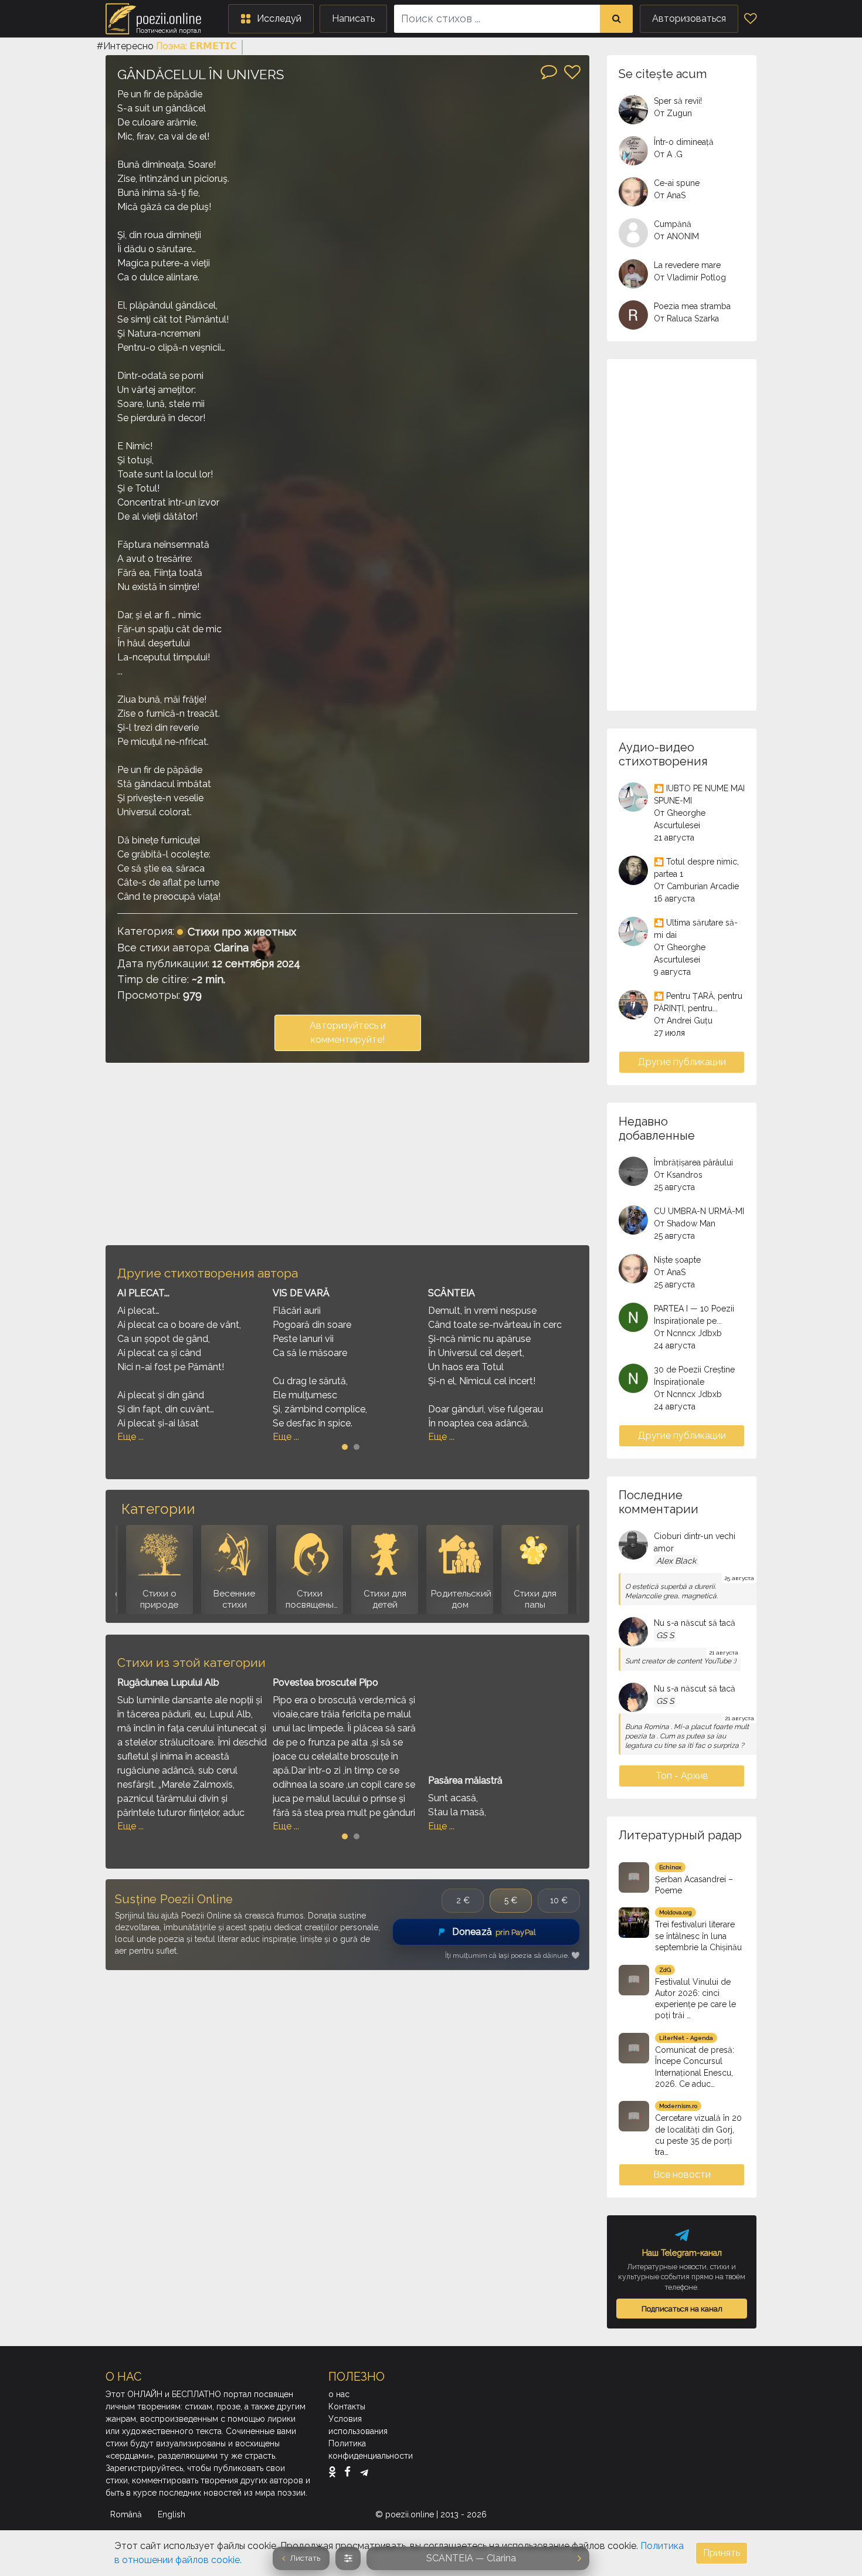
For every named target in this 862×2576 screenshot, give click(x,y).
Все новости (682, 2175)
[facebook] (350, 2472)
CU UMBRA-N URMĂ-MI (699, 1211)
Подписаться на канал (682, 2309)
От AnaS (670, 195)
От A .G (668, 154)
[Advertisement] (347, 1154)
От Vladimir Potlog (690, 277)
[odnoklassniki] (335, 2472)
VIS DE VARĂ (301, 1293)
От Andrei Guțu (683, 1021)
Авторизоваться (689, 18)
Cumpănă (673, 224)
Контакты (347, 2406)
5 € (511, 1900)
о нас (339, 2394)
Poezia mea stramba (692, 306)
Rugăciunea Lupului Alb (168, 1682)
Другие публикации (682, 1062)
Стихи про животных (242, 932)
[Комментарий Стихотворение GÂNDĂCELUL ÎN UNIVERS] (549, 71)
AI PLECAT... (143, 1293)
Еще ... (130, 1437)
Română (127, 2514)
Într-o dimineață (684, 142)
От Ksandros (678, 1175)
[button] (271, 19)
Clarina (231, 948)
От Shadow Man (685, 1223)
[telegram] (364, 2472)
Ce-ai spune (677, 183)
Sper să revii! (678, 101)
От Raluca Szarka (686, 318)
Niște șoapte (677, 1260)
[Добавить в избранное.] (572, 72)
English (173, 2514)
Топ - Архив (682, 1776)
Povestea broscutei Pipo (325, 1682)
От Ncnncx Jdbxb (688, 1333)
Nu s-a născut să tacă (695, 1623)
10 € (559, 1900)
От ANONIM (676, 236)
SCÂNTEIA (452, 1293)
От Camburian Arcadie (696, 886)
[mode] (348, 2558)
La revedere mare (687, 265)
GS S (665, 1635)
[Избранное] (750, 19)
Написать (353, 18)
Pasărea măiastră (465, 1780)
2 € (463, 1900)
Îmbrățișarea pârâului (693, 1162)
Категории (158, 1509)
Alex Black (676, 1561)
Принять (722, 2553)
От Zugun (673, 113)
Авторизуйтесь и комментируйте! (348, 1033)
